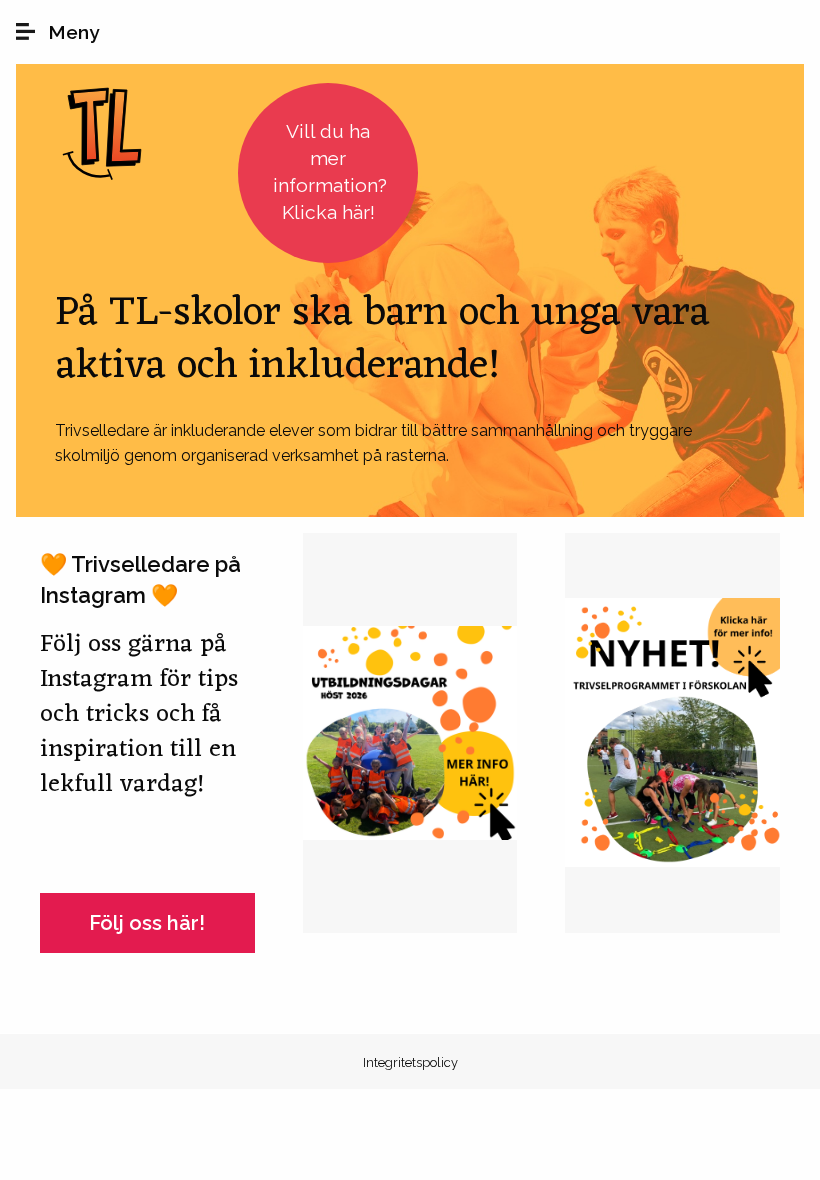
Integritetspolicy (410, 1062)
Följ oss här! (147, 923)
